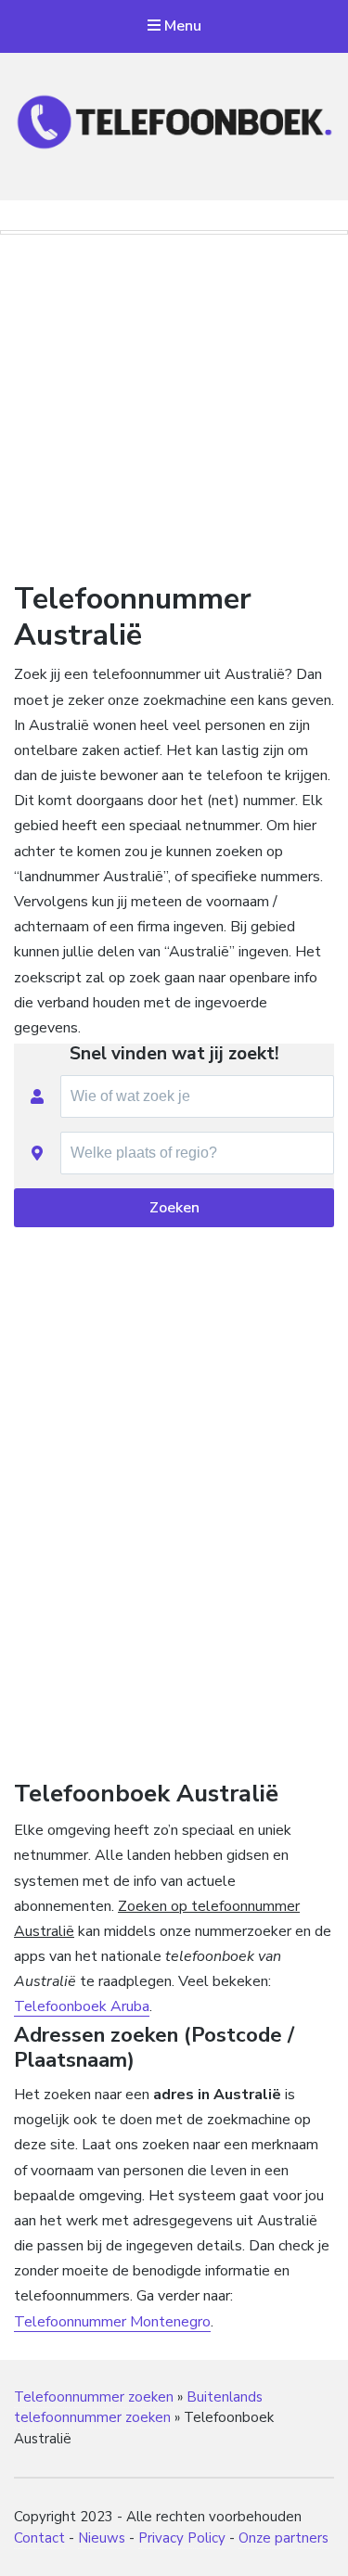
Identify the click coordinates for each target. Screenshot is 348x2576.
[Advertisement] (174, 404)
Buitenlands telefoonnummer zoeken (138, 2408)
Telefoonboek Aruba (82, 2006)
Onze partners (284, 2538)
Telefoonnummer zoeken (94, 2397)
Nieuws (102, 2538)
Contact (39, 2538)
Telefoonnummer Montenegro (112, 2322)
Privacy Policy (182, 2538)
